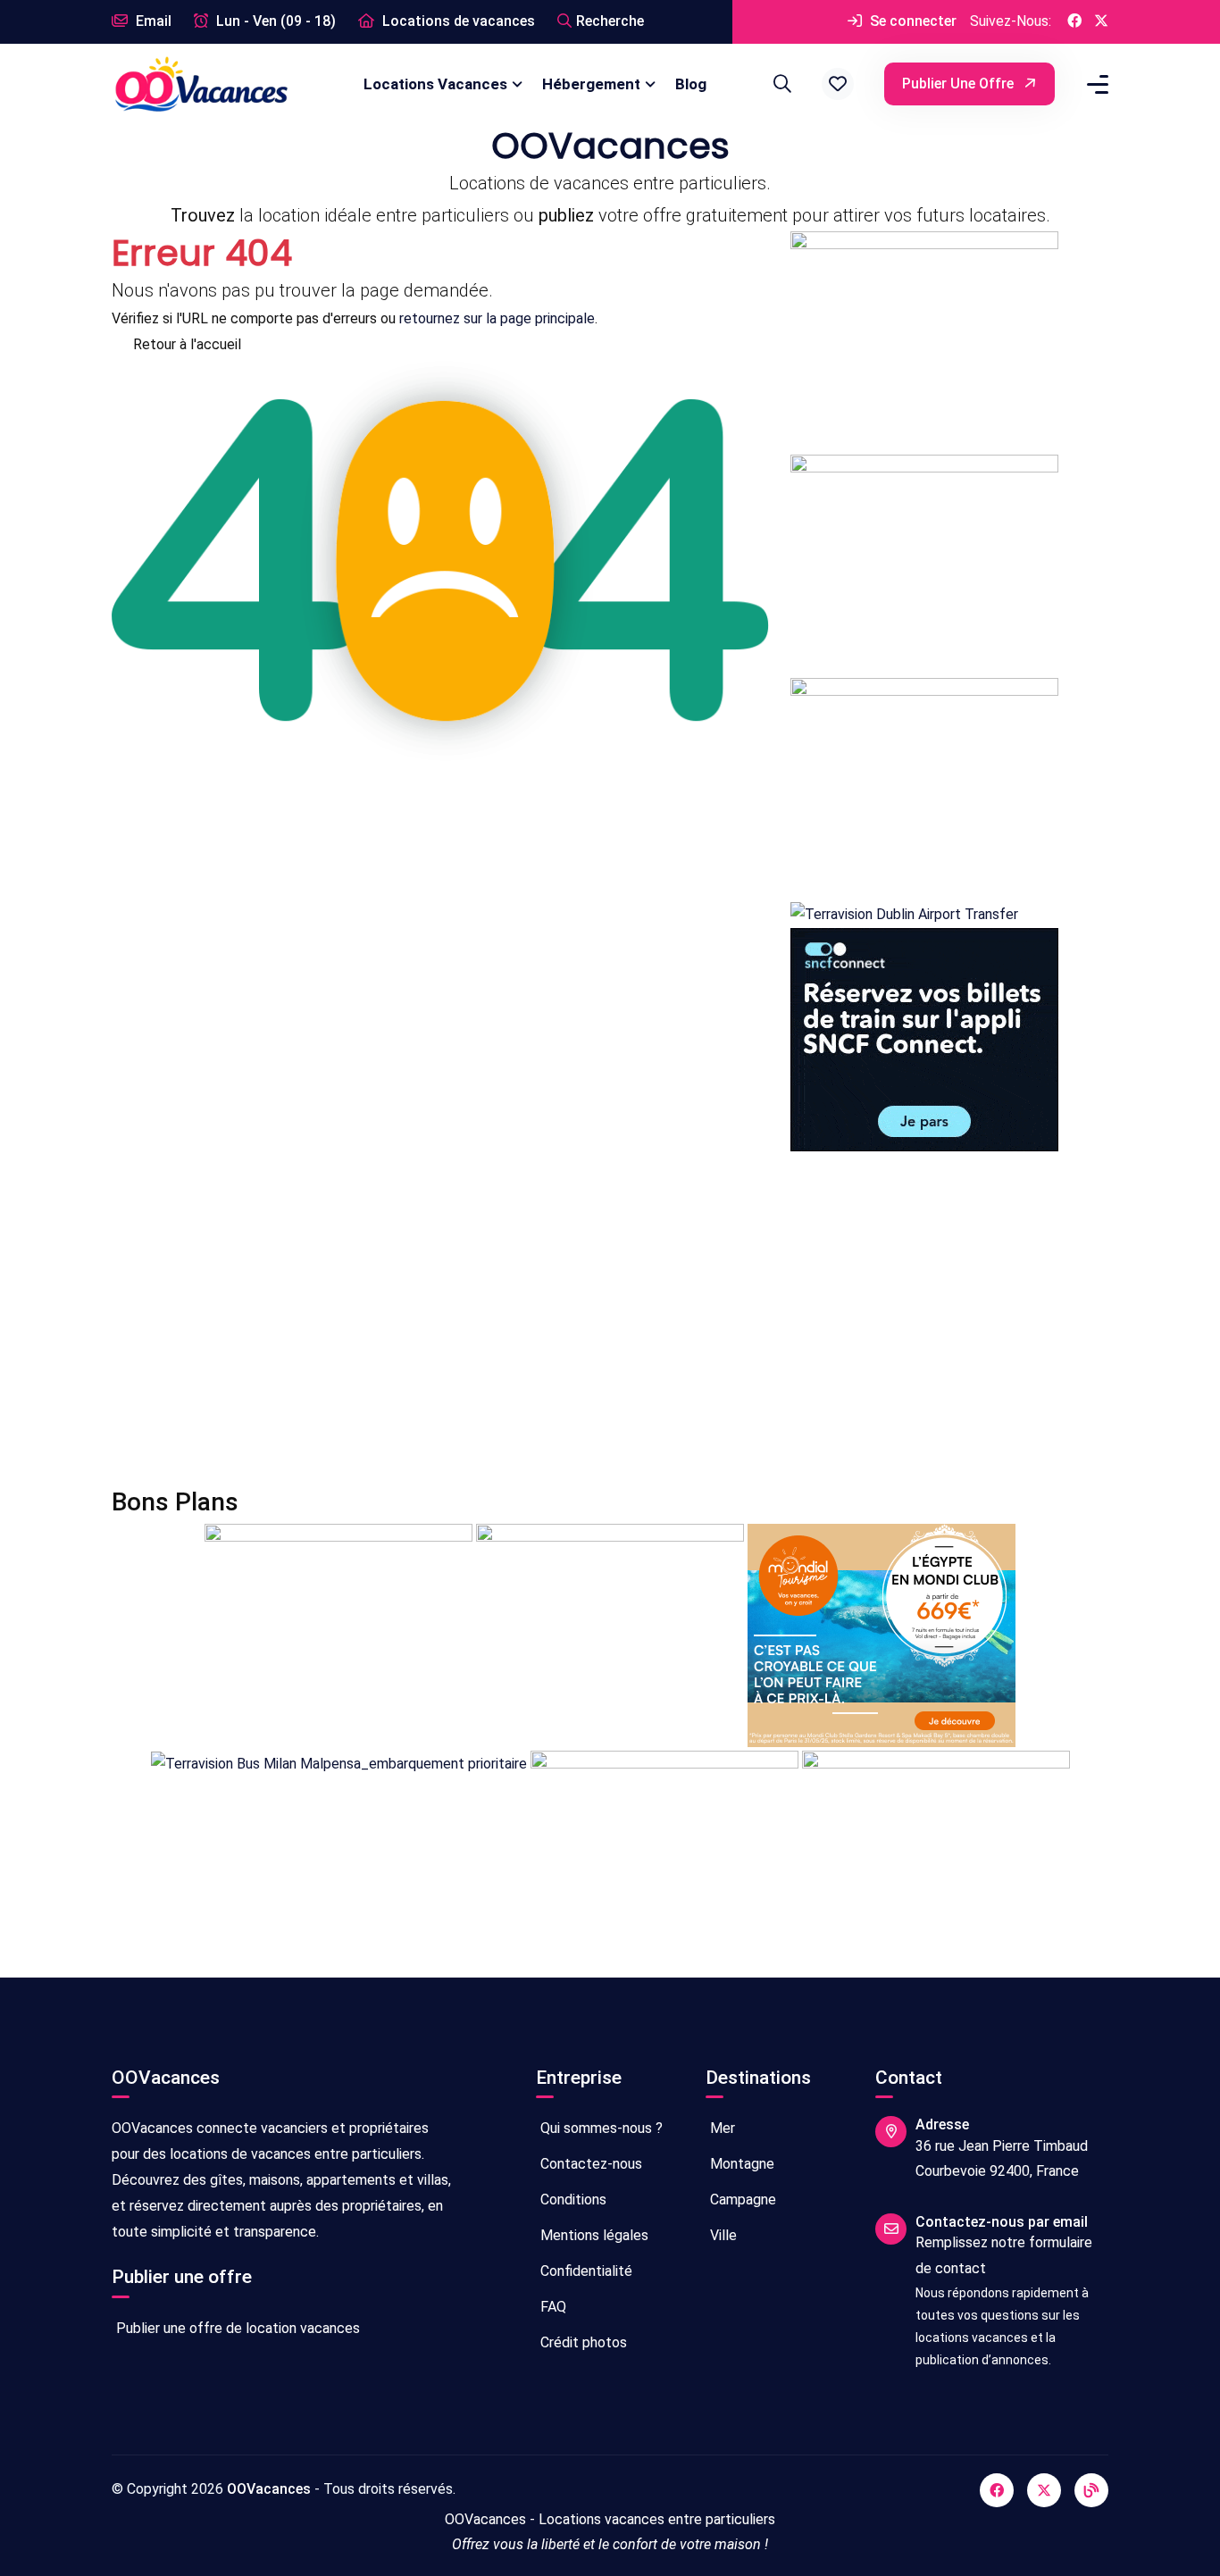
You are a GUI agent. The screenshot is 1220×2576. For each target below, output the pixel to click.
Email (152, 21)
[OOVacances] (201, 84)
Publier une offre (960, 84)
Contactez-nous (589, 2164)
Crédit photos (582, 2342)
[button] (838, 84)
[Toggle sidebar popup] (1095, 84)
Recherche (610, 21)
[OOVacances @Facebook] (1074, 22)
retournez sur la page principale (497, 318)
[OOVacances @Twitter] (1101, 22)
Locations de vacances (457, 21)
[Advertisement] (610, 1319)
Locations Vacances (435, 84)
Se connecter (911, 21)
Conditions (572, 2200)
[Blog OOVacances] (1091, 2490)
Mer (721, 2128)
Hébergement (591, 84)
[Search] (780, 84)
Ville (722, 2235)
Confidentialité (585, 2271)
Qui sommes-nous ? (600, 2128)
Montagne (740, 2164)
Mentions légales (593, 2235)
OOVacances (269, 2489)
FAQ (552, 2307)
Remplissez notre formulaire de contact (1004, 2255)
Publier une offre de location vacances (236, 2328)
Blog (691, 84)
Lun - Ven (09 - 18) (274, 21)
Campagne (741, 2200)
